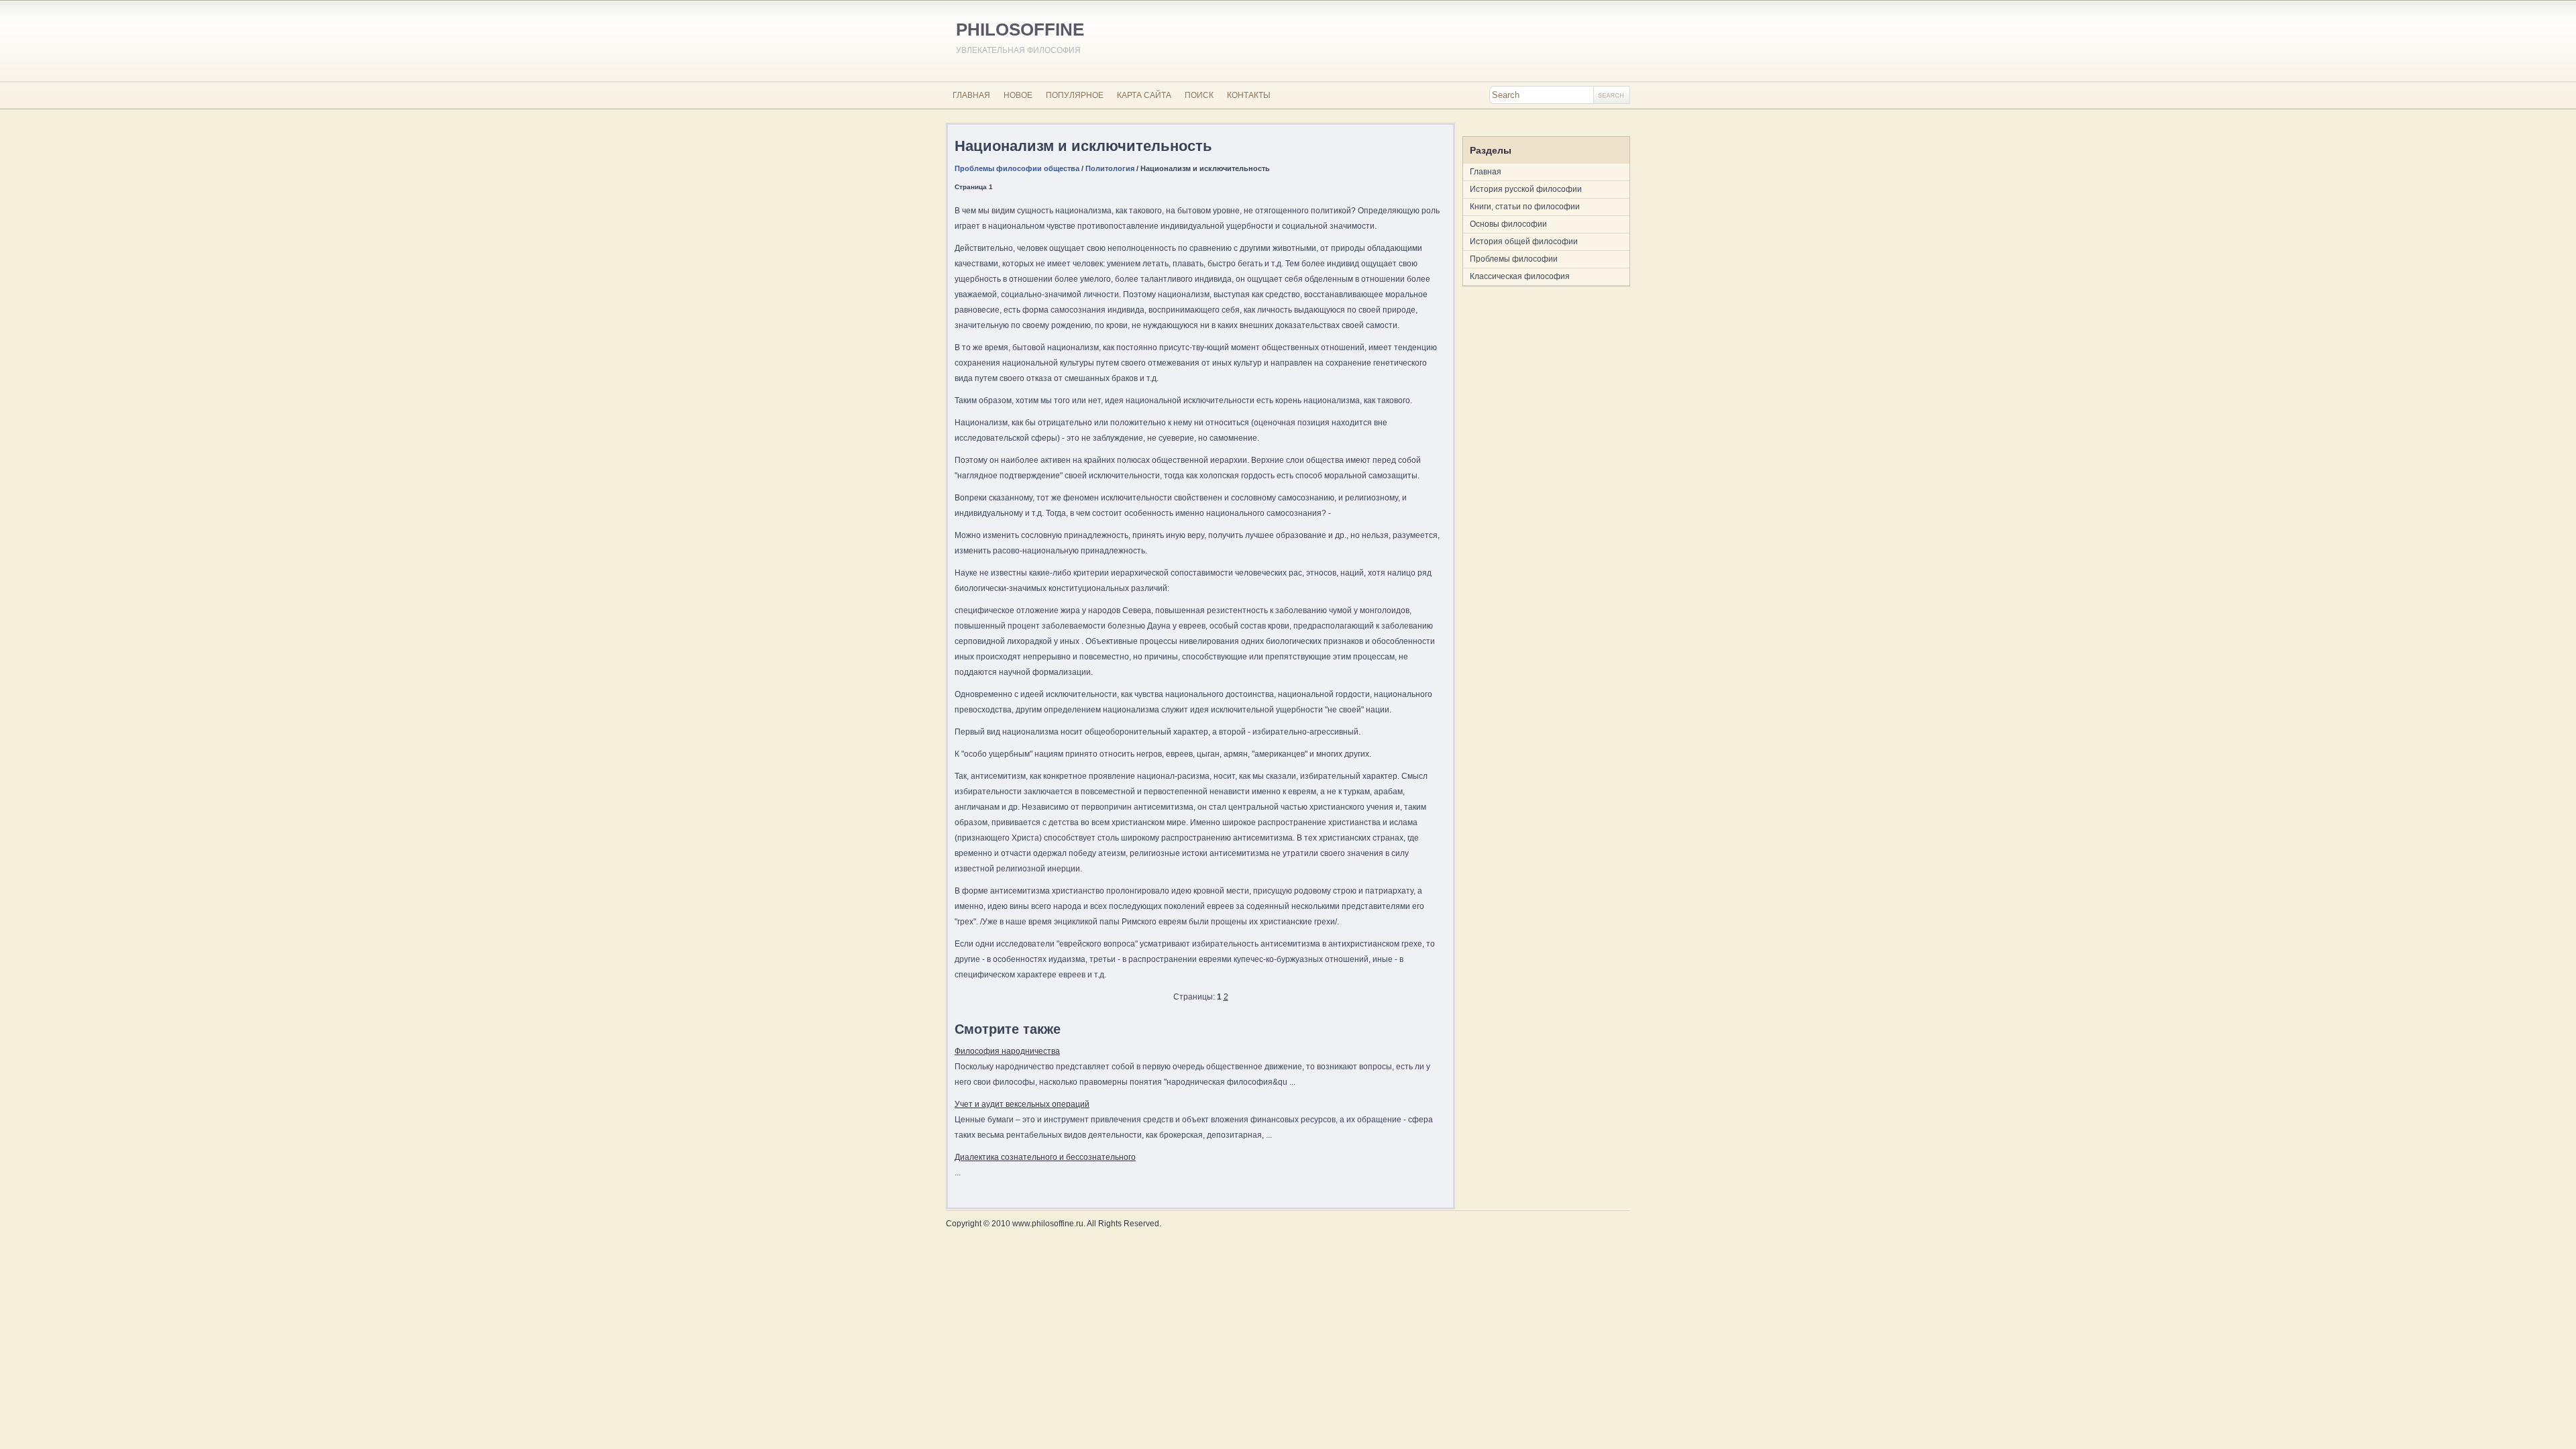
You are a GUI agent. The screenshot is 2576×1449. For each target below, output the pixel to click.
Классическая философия (1520, 276)
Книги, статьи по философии (1525, 207)
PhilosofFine (1020, 30)
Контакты (1249, 95)
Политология (1110, 168)
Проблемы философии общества (1017, 168)
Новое (1018, 95)
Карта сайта (1144, 95)
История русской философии (1526, 189)
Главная (971, 95)
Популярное (1075, 95)
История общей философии (1524, 241)
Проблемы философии (1514, 259)
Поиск (1199, 95)
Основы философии (1508, 224)
